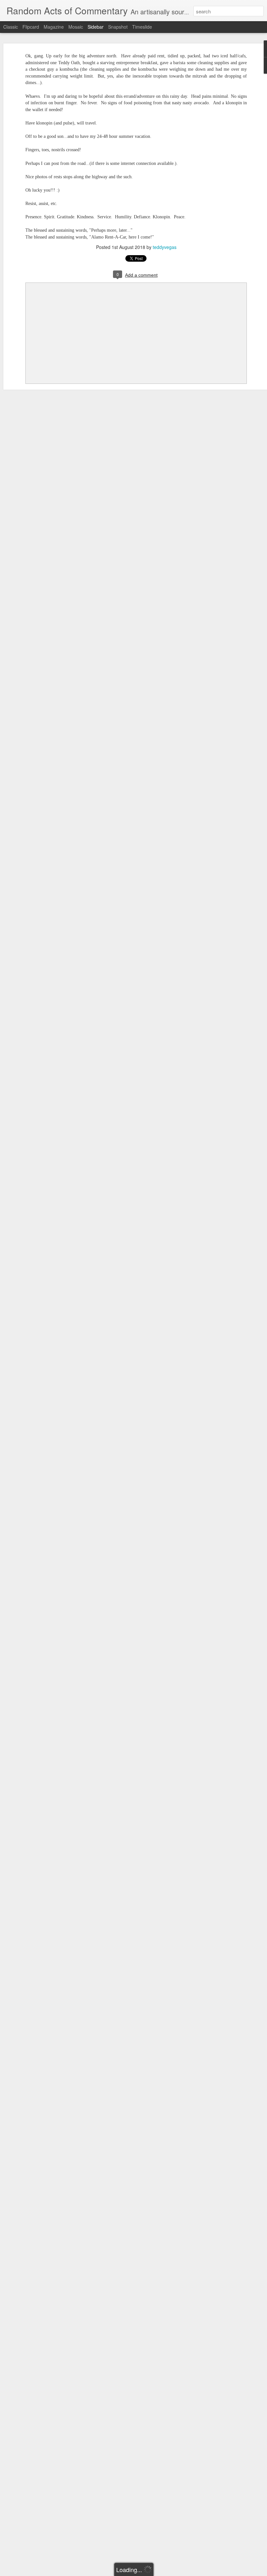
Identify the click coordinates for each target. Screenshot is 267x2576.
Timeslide (142, 27)
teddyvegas (165, 247)
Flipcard (31, 27)
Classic (11, 27)
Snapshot (118, 27)
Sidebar (96, 27)
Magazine (54, 27)
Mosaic (76, 27)
